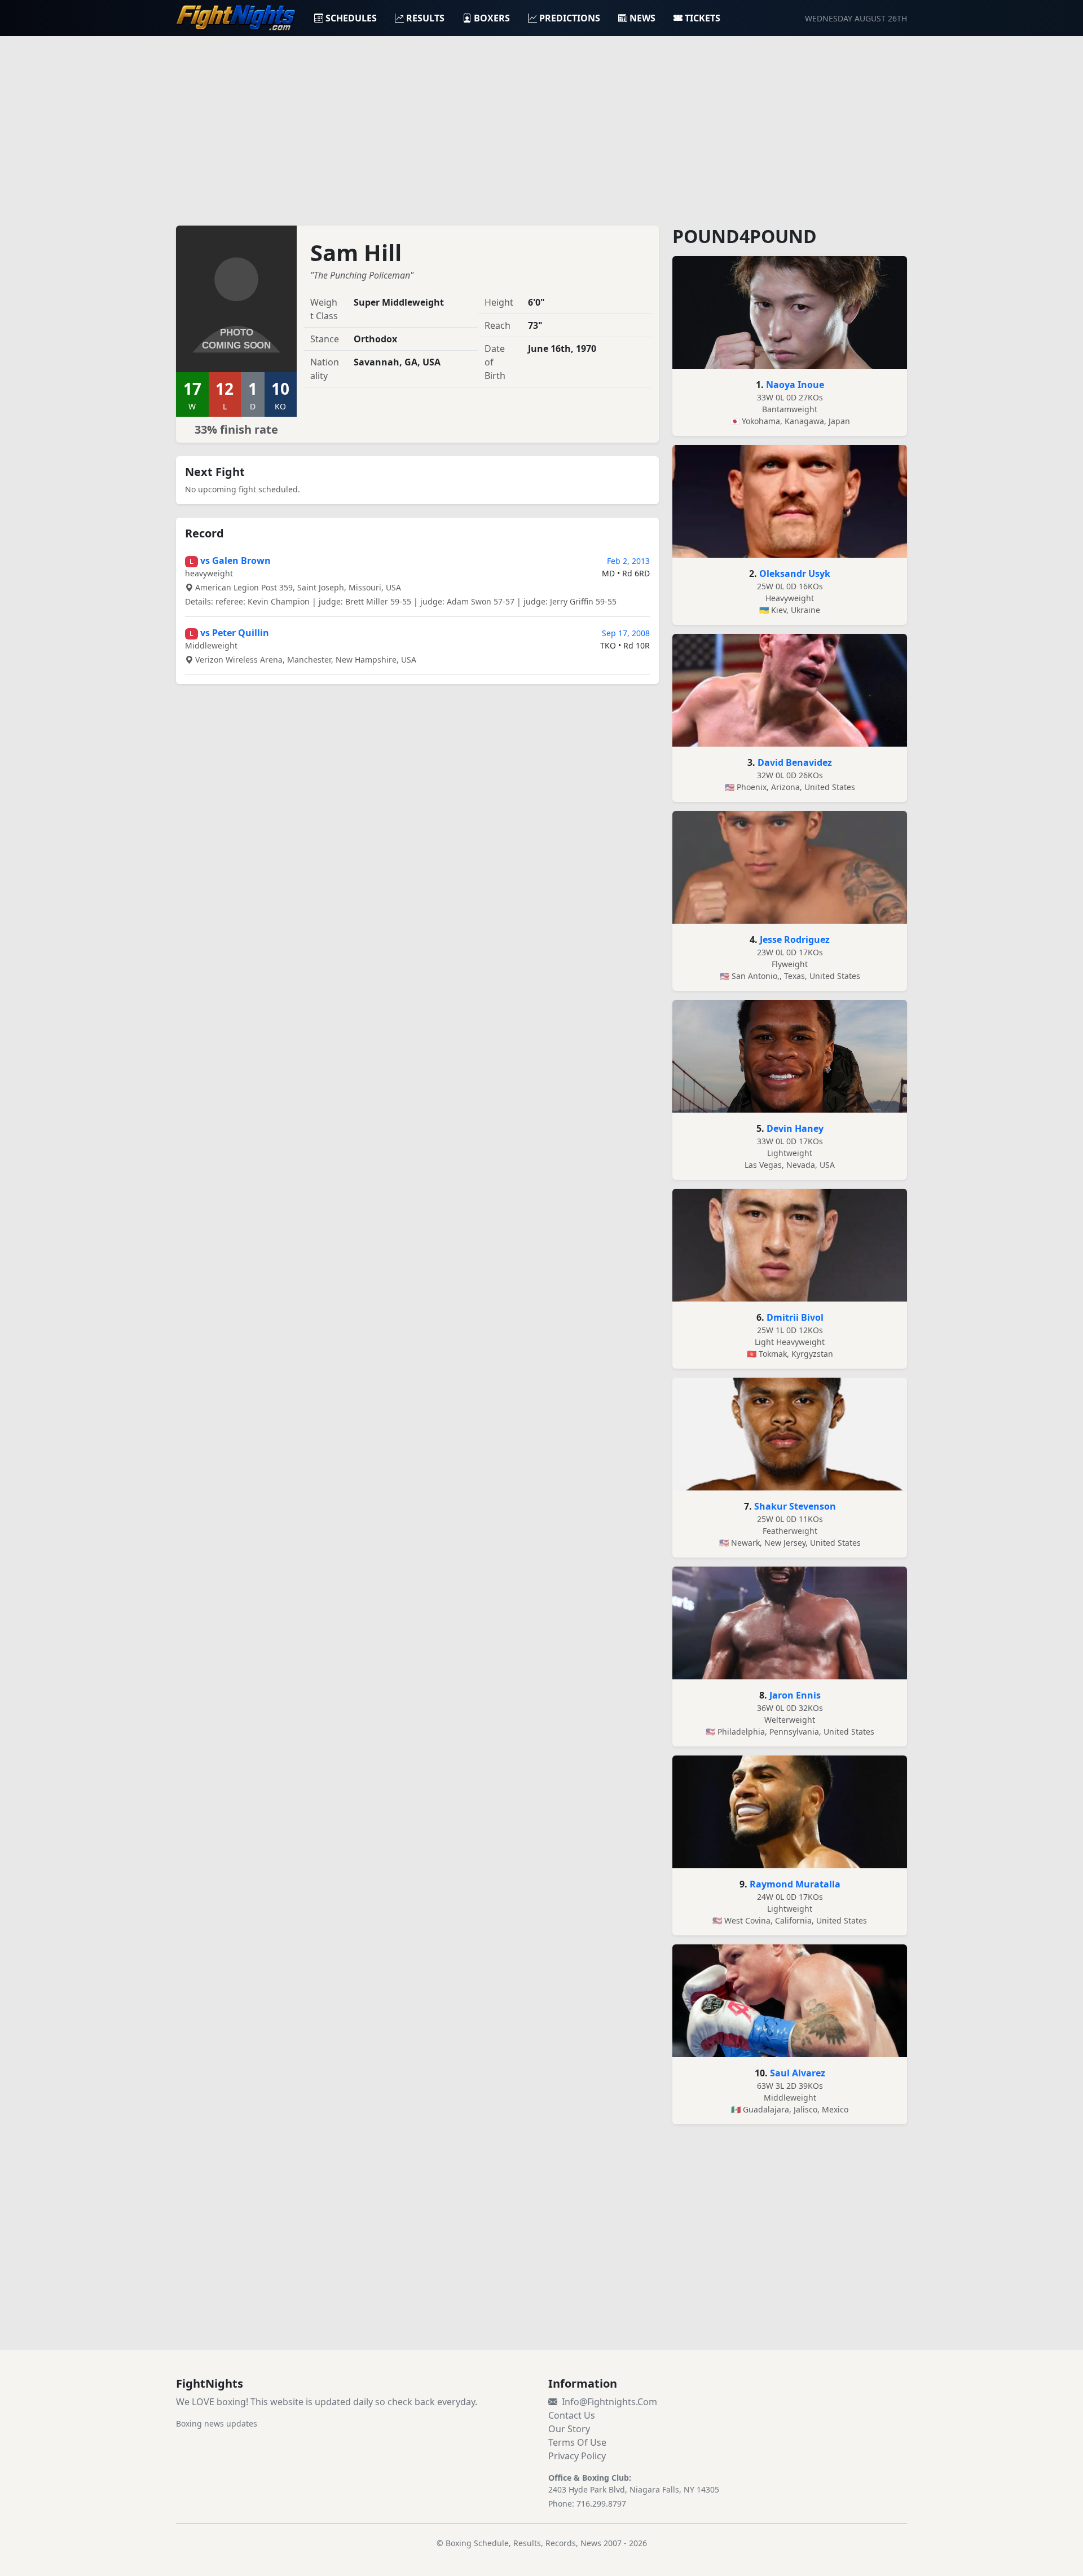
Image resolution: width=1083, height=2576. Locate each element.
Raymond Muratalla (795, 1884)
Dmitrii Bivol (795, 1317)
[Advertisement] (541, 124)
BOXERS (492, 18)
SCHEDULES (351, 18)
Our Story (569, 2429)
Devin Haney (795, 1128)
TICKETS (703, 18)
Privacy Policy (577, 2456)
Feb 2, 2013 (628, 561)
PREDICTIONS (570, 18)
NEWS (642, 18)
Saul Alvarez (798, 2073)
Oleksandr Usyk (795, 574)
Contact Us (572, 2415)
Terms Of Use (577, 2442)
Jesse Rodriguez (795, 939)
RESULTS (425, 18)
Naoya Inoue (795, 385)
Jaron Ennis (795, 1695)
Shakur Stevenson (795, 1506)
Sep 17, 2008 (626, 633)
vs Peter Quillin (235, 633)
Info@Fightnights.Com (609, 2402)
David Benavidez (795, 762)
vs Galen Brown (235, 561)
